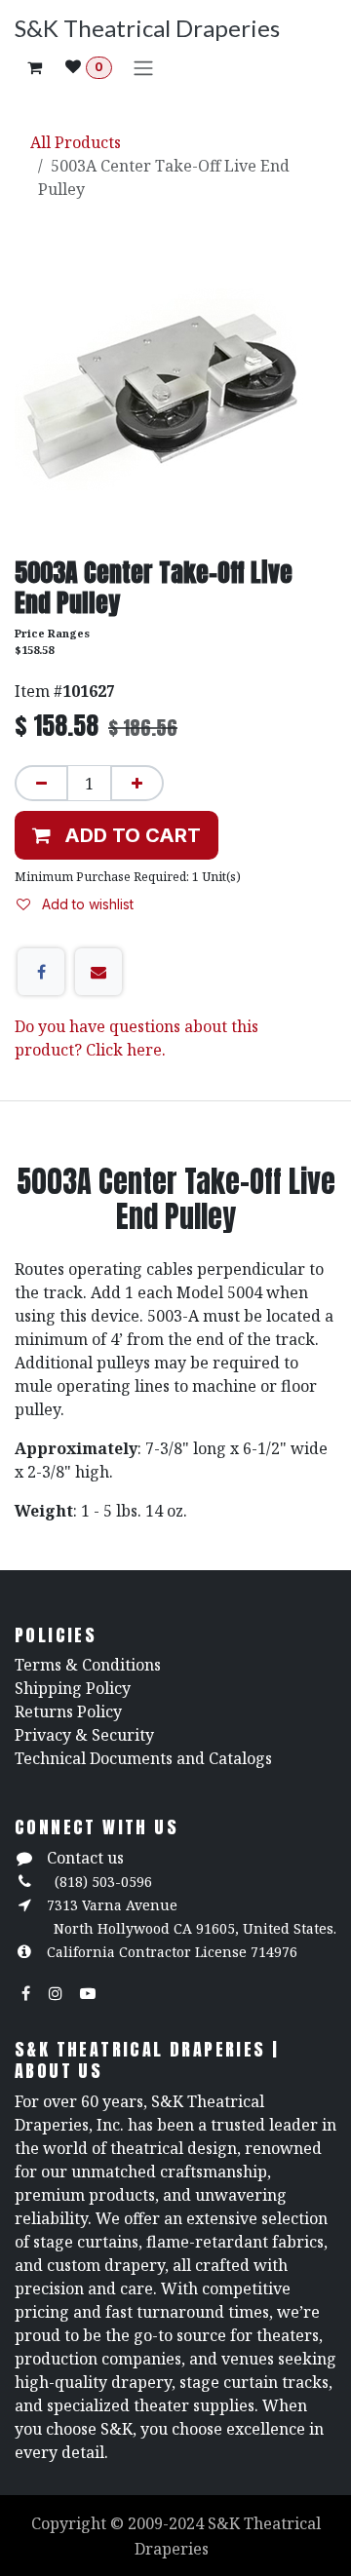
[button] (117, 835)
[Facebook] (41, 972)
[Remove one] (41, 783)
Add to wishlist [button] (86, 904)
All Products (76, 142)
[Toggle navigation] (143, 67)
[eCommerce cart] (34, 67)
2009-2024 (168, 2523)
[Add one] (137, 783)
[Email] (98, 972)
